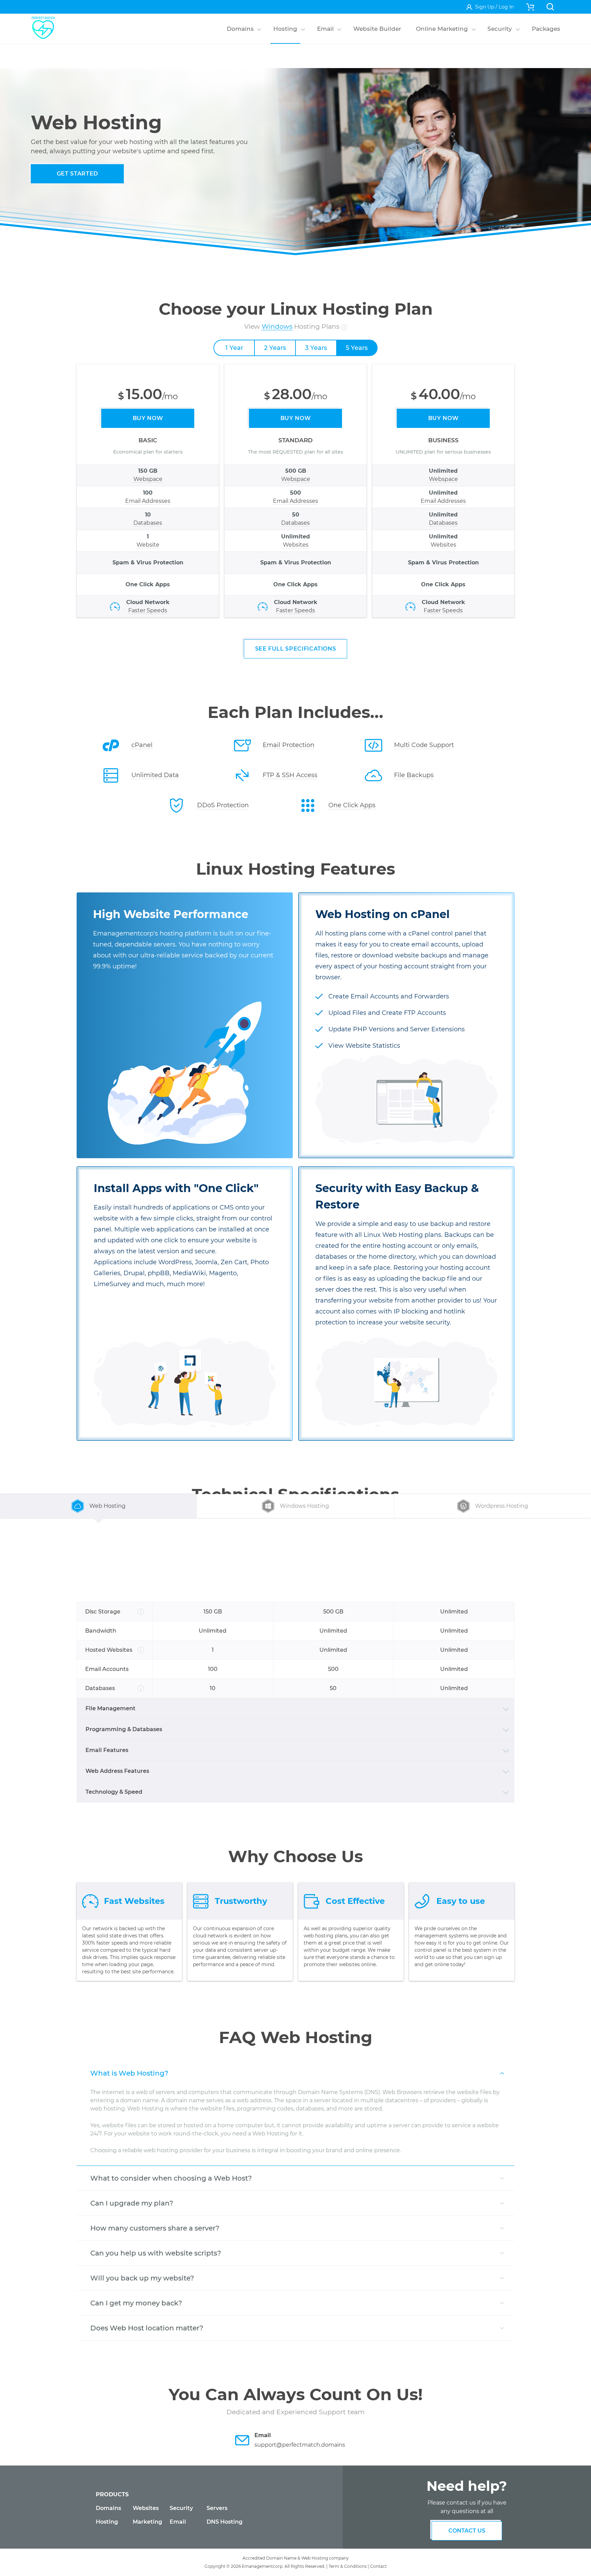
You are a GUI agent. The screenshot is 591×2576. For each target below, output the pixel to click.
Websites (146, 2508)
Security (181, 2508)
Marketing (147, 2522)
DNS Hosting (225, 2522)
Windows (277, 326)
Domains (108, 2508)
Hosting (107, 2522)
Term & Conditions (348, 2566)
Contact (378, 2566)
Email (178, 2522)
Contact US (467, 2531)
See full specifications (296, 649)
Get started (77, 174)
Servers (217, 2508)
